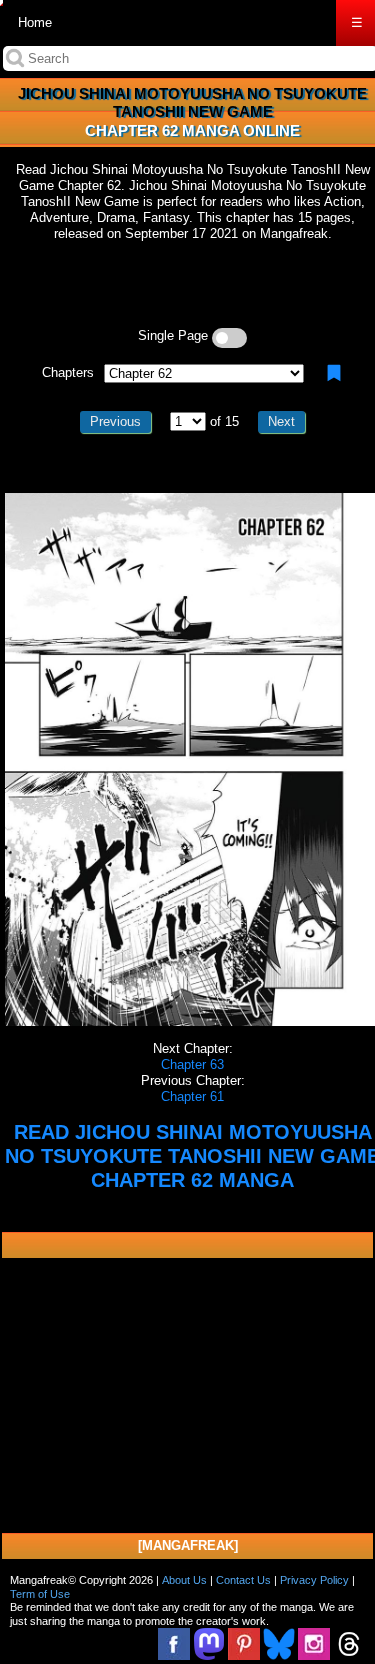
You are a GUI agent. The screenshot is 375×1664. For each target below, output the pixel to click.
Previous (115, 421)
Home (35, 22)
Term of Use (40, 1594)
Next (281, 421)
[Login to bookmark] (334, 373)
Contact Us (243, 1580)
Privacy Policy (314, 1580)
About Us (184, 1580)
